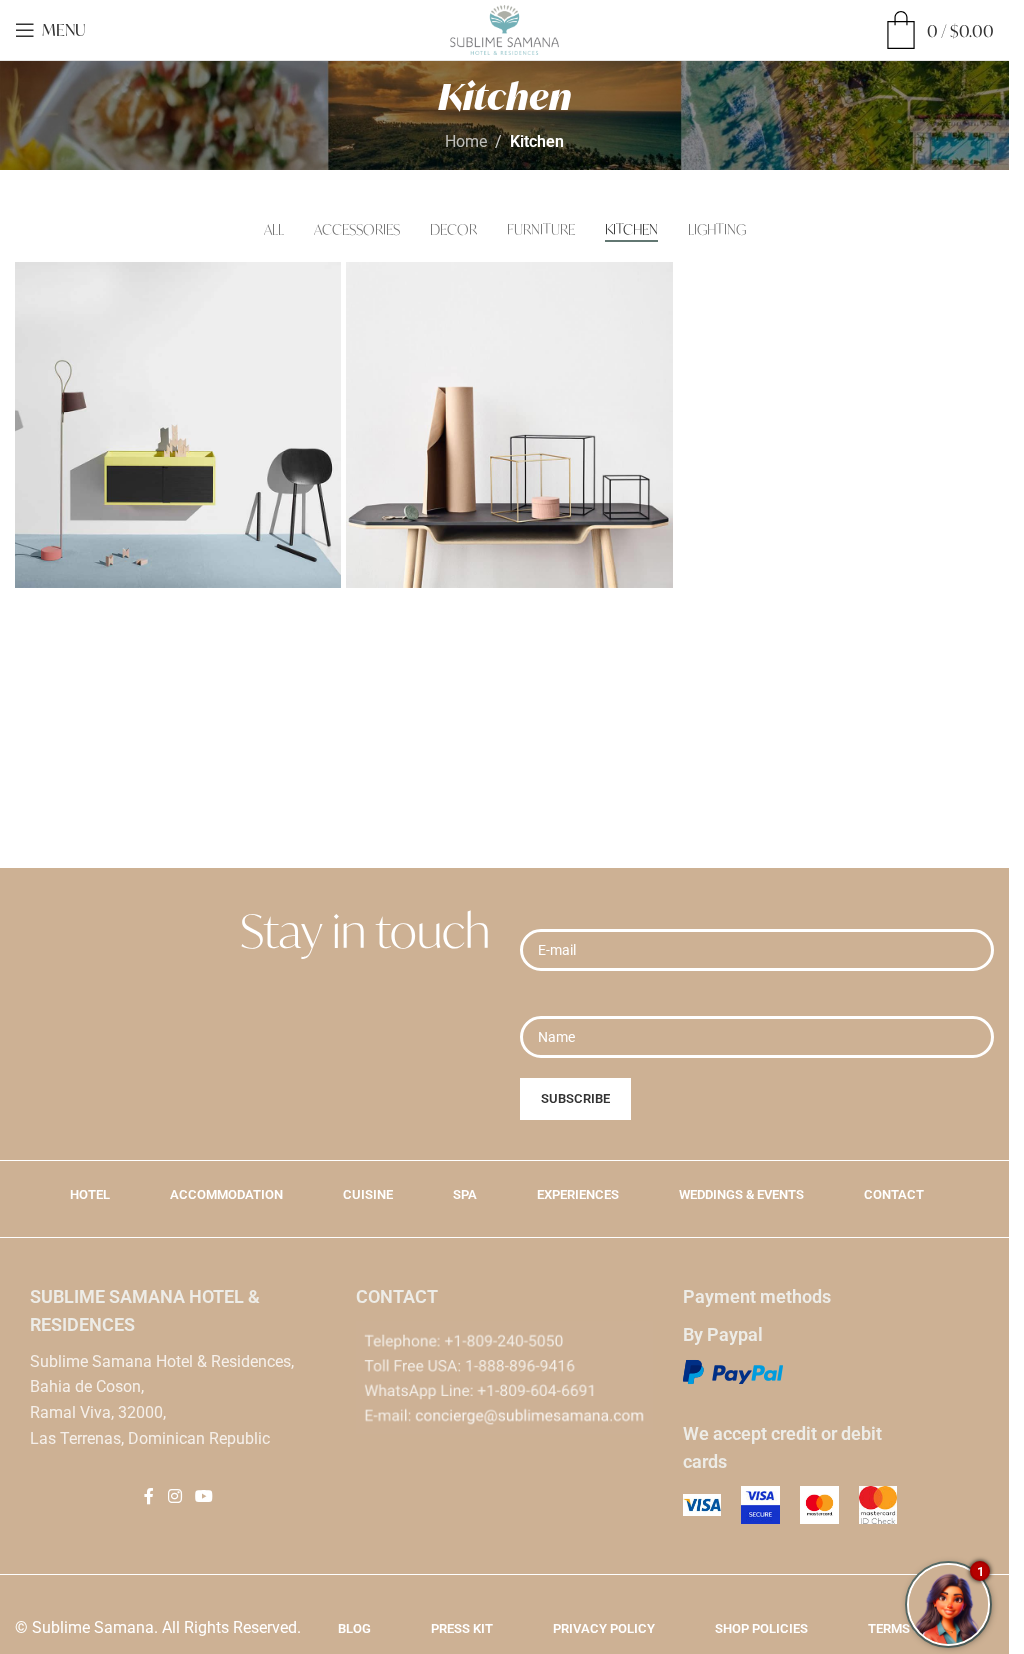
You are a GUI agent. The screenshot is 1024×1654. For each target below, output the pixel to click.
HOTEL (90, 1194)
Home (466, 141)
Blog (354, 1628)
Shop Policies (761, 1628)
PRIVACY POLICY (604, 1628)
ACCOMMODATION (226, 1194)
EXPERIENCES (578, 1194)
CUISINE (368, 1194)
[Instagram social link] (174, 1496)
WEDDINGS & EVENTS (741, 1194)
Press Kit (462, 1628)
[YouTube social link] (203, 1496)
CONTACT (894, 1194)
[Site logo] (504, 28)
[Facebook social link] (149, 1496)
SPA (465, 1194)
